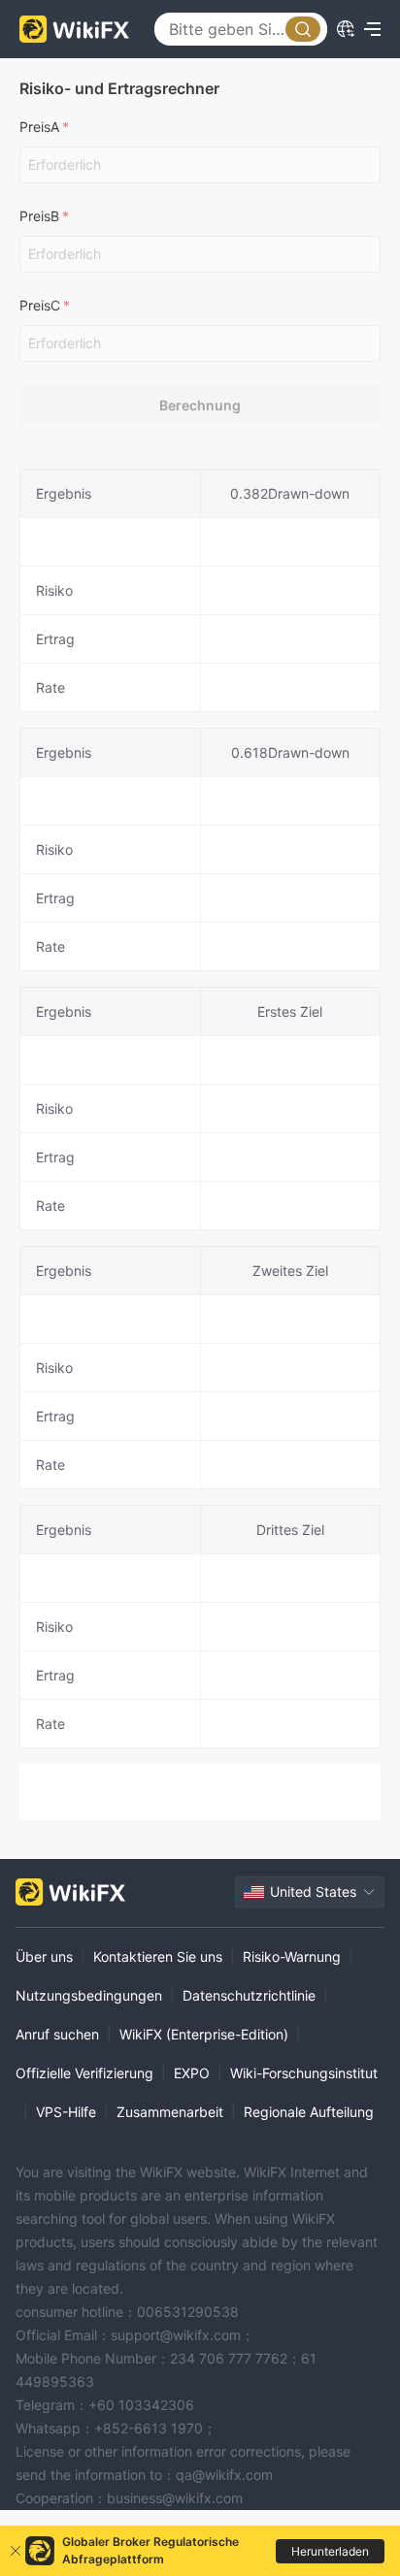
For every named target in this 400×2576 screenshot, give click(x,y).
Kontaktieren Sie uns (158, 1956)
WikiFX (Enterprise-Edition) (204, 2034)
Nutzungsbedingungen (89, 1995)
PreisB (39, 216)
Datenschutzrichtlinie (249, 1995)
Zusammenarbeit (170, 2112)
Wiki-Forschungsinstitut (304, 2073)
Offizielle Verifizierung (84, 2073)
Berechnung (200, 405)
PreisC (40, 305)
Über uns (44, 1956)
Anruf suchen (57, 2034)
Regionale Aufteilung (309, 2112)
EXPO (192, 2073)
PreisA (39, 127)
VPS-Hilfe (66, 2112)
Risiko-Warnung (292, 1956)
